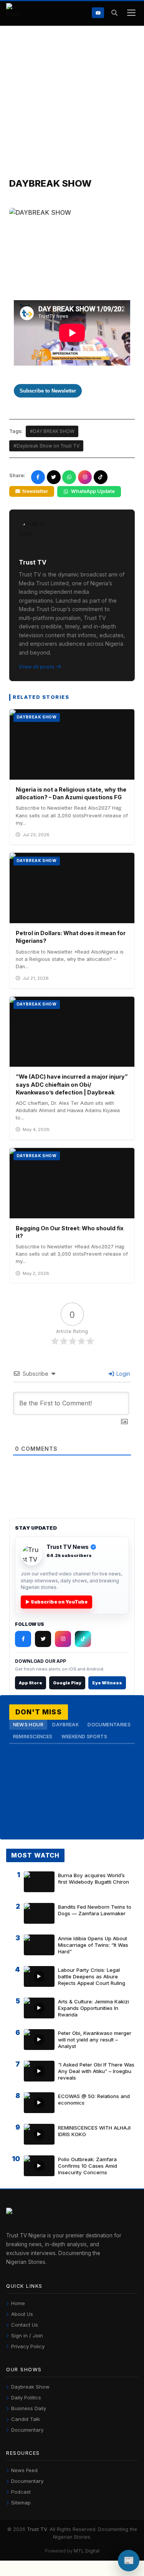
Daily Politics (26, 2397)
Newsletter (35, 491)
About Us (22, 2314)
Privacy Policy (28, 2346)
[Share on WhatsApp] (69, 477)
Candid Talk (26, 2419)
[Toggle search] (114, 13)
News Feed (24, 2470)
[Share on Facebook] (38, 477)
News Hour (28, 1725)
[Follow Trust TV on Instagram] (63, 1639)
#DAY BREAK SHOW (52, 431)
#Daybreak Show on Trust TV (46, 446)
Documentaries (109, 1725)
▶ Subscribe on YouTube (56, 1602)
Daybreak (65, 1725)
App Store (31, 1683)
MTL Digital (87, 2551)
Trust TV (37, 2529)
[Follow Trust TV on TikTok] (83, 1639)
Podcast (21, 2492)
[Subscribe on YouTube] (98, 13)
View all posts (37, 667)
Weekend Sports (84, 1737)
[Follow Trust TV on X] (43, 1639)
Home (18, 2303)
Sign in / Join (27, 2335)
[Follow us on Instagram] (85, 477)
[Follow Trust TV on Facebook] (23, 1639)
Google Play (67, 1683)
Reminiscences (33, 1737)
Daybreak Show (30, 2387)
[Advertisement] (72, 102)
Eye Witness (107, 1683)
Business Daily (29, 2408)
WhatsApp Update (93, 491)
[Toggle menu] (131, 13)
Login (122, 1374)
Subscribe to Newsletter (48, 391)
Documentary (27, 2430)
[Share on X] (54, 477)
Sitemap (21, 2502)
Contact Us (25, 2325)
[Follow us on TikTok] (101, 477)
